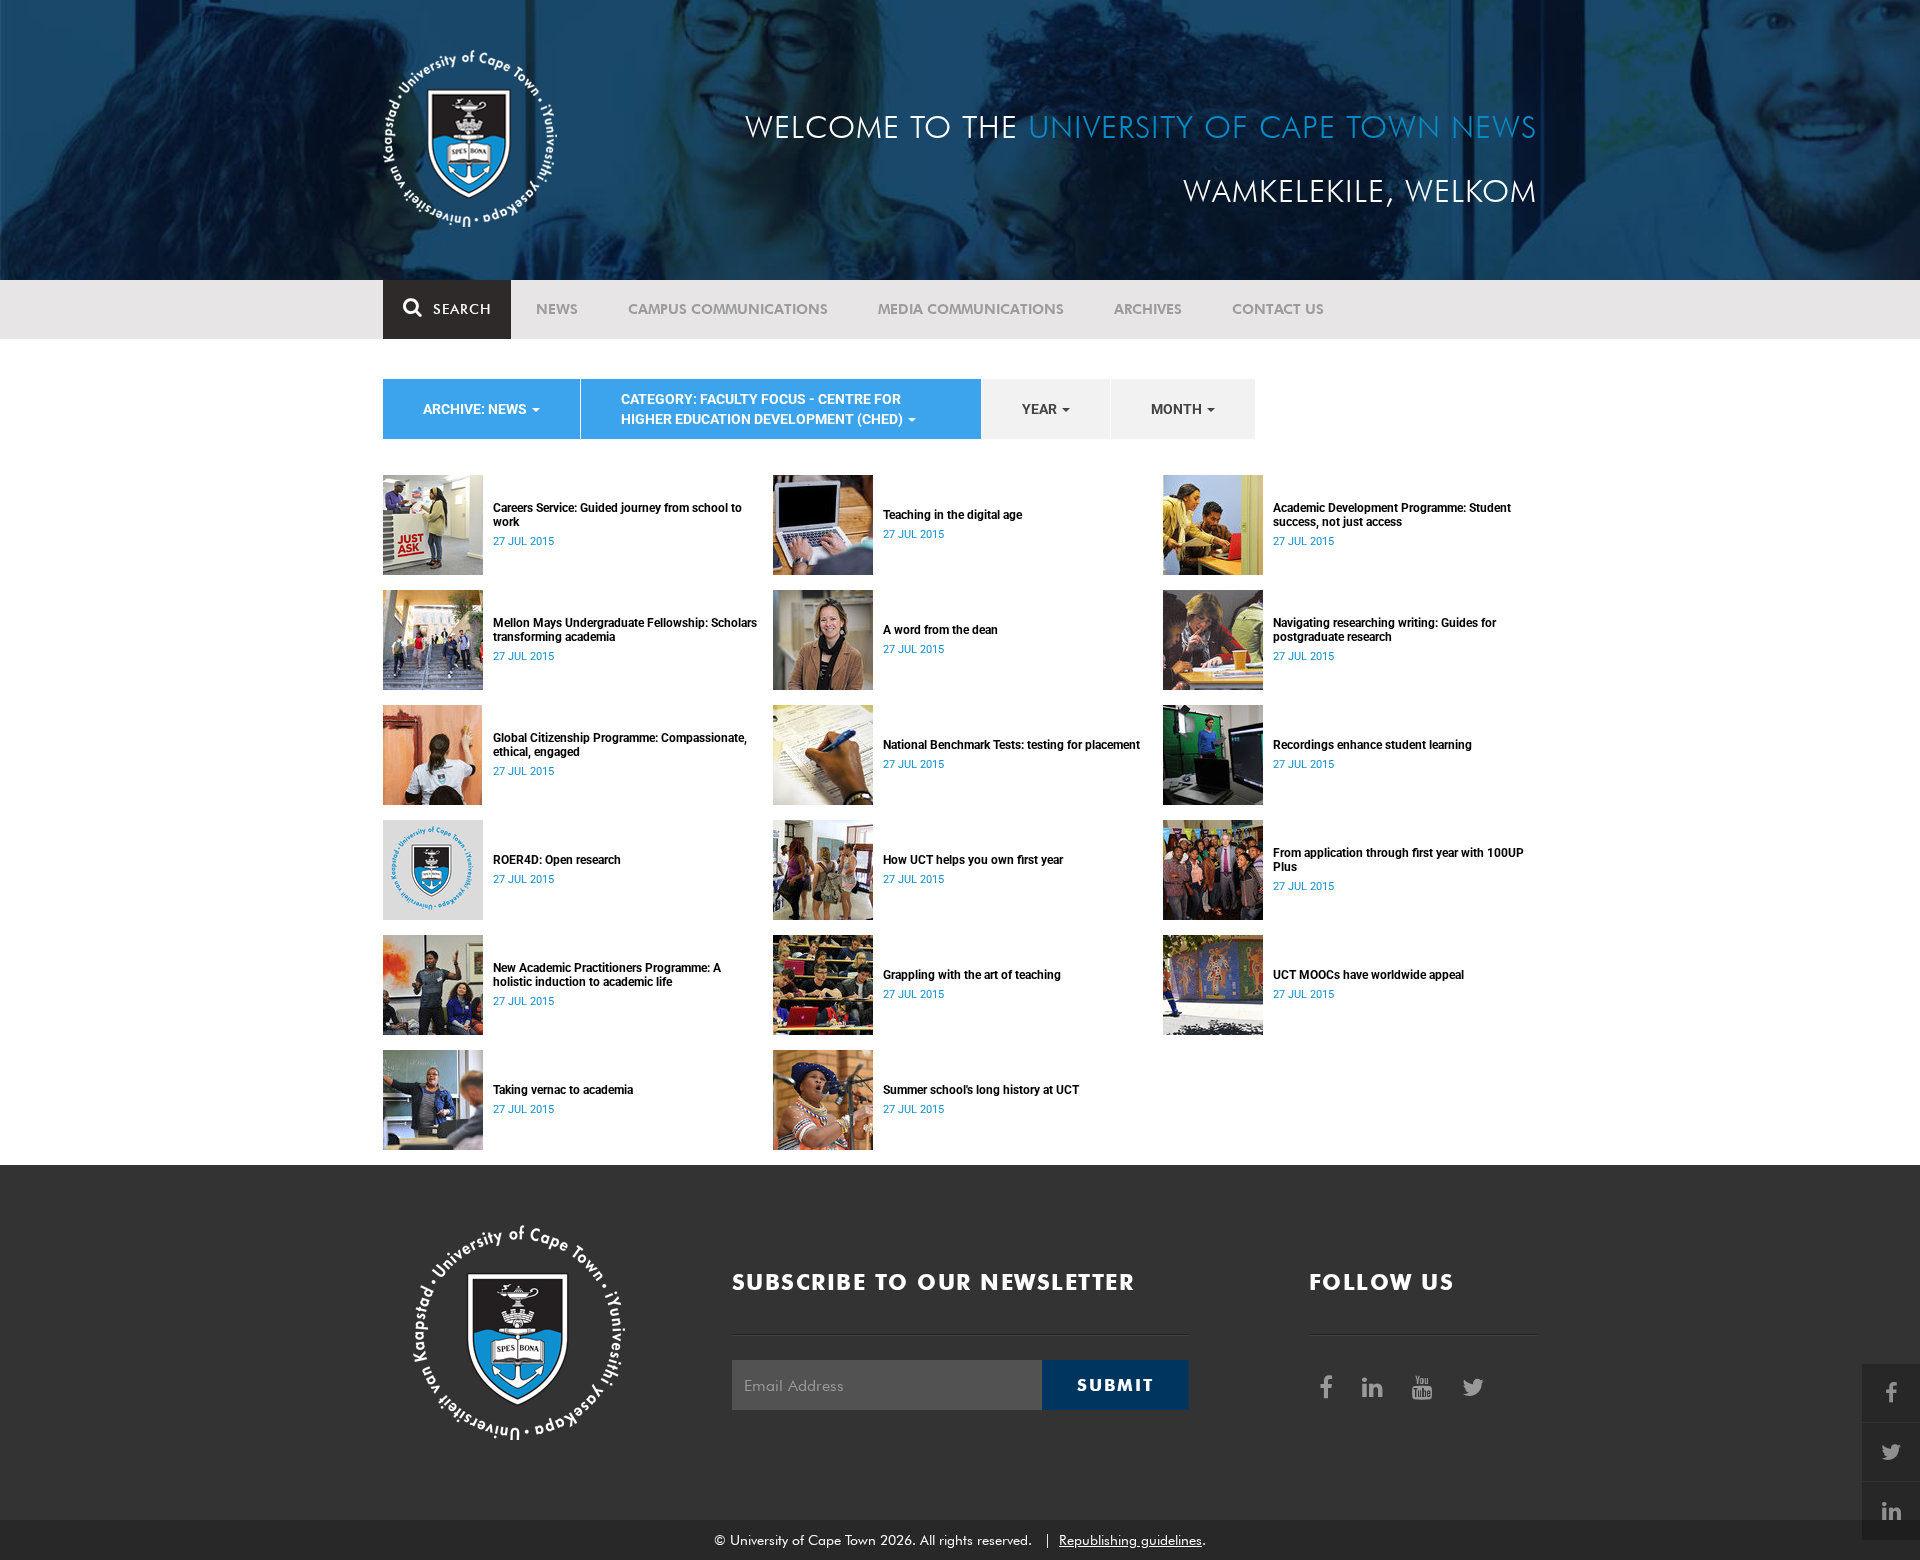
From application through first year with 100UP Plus (1398, 860)
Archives (1148, 309)
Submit (1115, 1385)
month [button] (1178, 409)
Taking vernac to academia (563, 1090)
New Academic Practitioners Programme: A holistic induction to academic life (607, 975)
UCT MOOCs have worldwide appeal (1368, 975)
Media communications (971, 309)
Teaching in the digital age (952, 515)
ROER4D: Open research (557, 860)
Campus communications (728, 309)
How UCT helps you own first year (973, 860)
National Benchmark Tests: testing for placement (1011, 745)
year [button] (1041, 409)
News (557, 309)
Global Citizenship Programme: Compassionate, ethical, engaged (620, 745)
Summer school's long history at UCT (981, 1090)
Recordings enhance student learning (1372, 745)
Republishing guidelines (1130, 1540)
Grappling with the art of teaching (972, 975)
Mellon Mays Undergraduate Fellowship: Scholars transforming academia (625, 630)
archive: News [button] (476, 409)
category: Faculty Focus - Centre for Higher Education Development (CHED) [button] (763, 409)
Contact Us (1278, 309)
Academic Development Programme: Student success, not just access (1392, 515)
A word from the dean (940, 630)
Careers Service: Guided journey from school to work (617, 515)
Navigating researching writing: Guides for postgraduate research (1384, 630)
